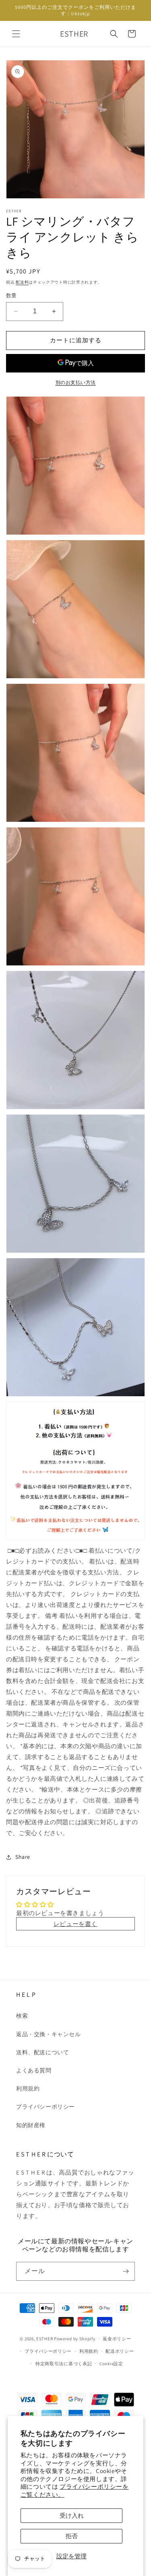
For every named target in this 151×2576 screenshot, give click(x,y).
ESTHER (44, 2339)
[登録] (126, 2271)
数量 (11, 295)
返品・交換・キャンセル (49, 2034)
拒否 (72, 2536)
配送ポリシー (120, 2351)
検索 (22, 2016)
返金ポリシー (117, 2339)
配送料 (22, 282)
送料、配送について (42, 2052)
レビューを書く (75, 1924)
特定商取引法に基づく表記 (64, 2364)
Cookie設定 (111, 2364)
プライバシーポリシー (46, 2107)
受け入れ (72, 2515)
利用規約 (28, 2088)
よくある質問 (34, 2070)
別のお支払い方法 (76, 382)
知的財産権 (31, 2125)
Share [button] (23, 1857)
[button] (16, 34)
